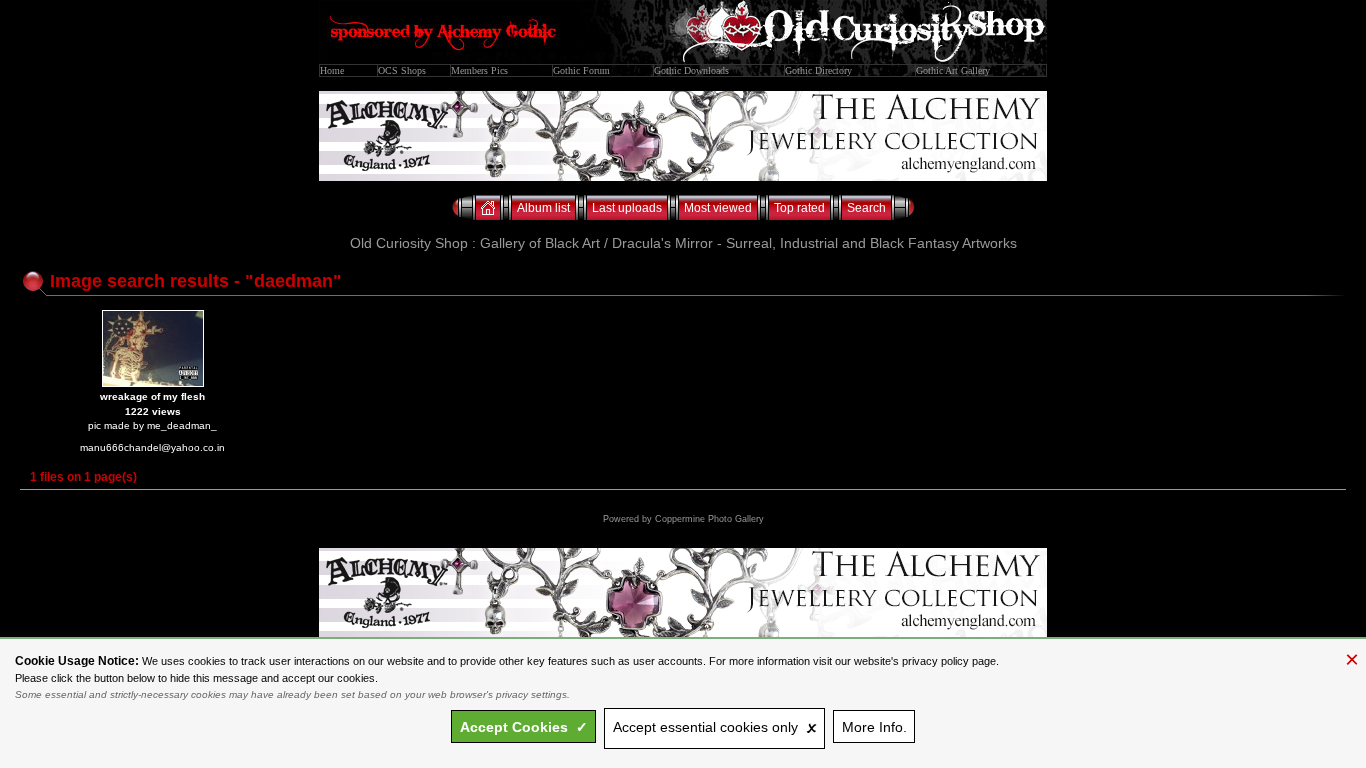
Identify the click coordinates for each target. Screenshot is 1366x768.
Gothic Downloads (691, 70)
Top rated (799, 208)
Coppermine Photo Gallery (709, 519)
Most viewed (718, 208)
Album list (543, 208)
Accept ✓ (524, 727)
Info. (874, 727)
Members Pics (479, 70)
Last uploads (627, 208)
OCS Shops (402, 70)
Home (332, 70)
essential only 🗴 (715, 727)
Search (866, 208)
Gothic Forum (581, 70)
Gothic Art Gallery (953, 70)
